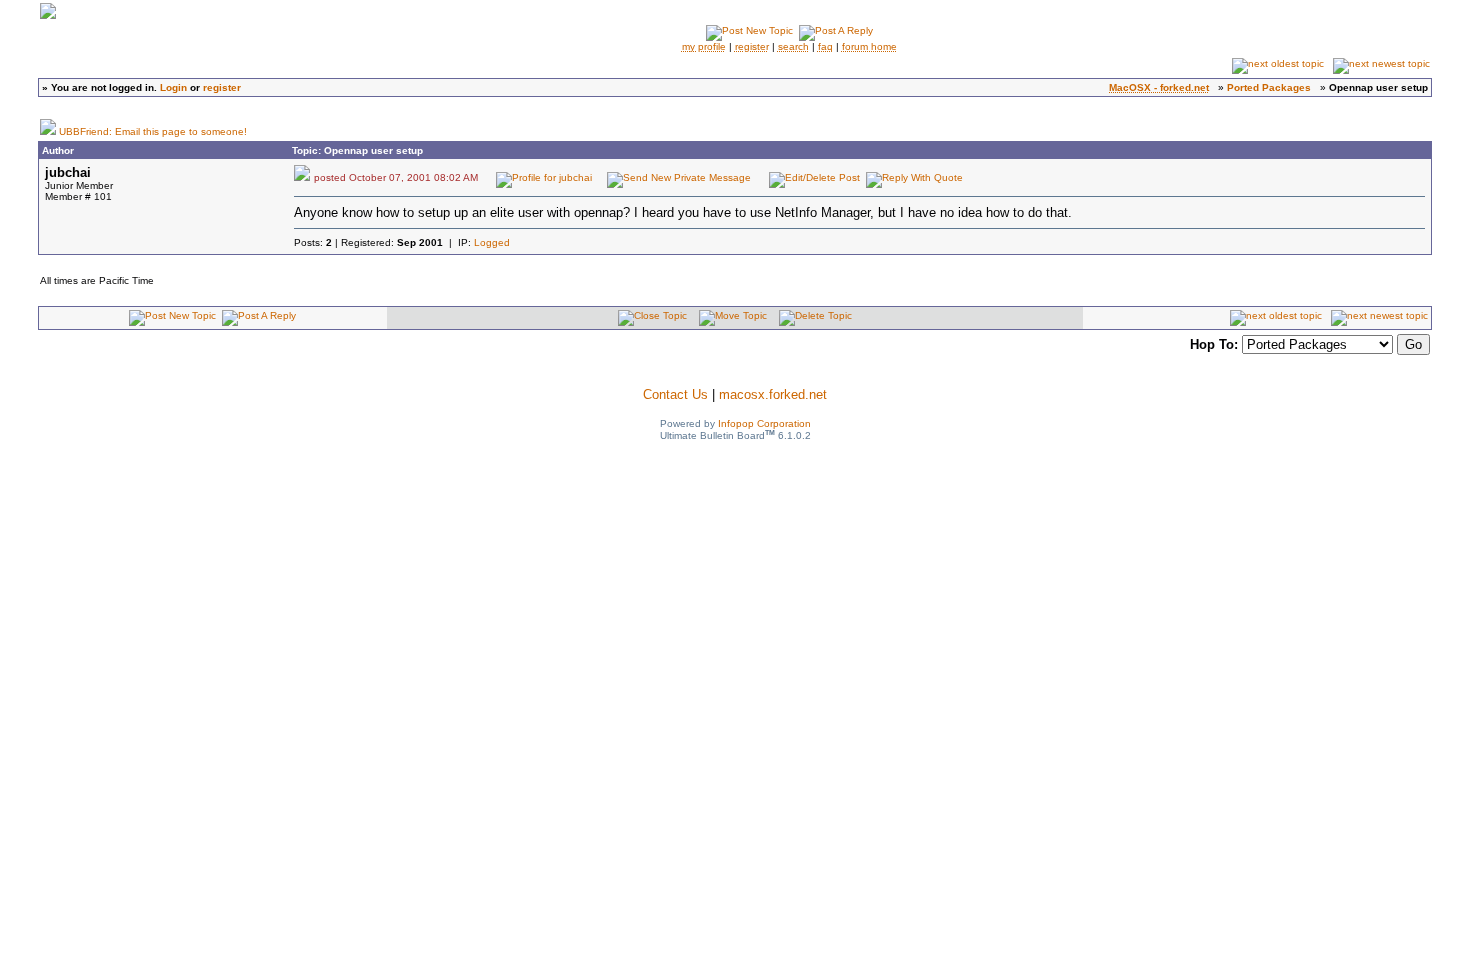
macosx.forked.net (773, 394)
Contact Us (675, 394)
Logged (492, 242)
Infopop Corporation (764, 423)
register (222, 87)
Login (173, 87)
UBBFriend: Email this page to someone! (153, 131)
